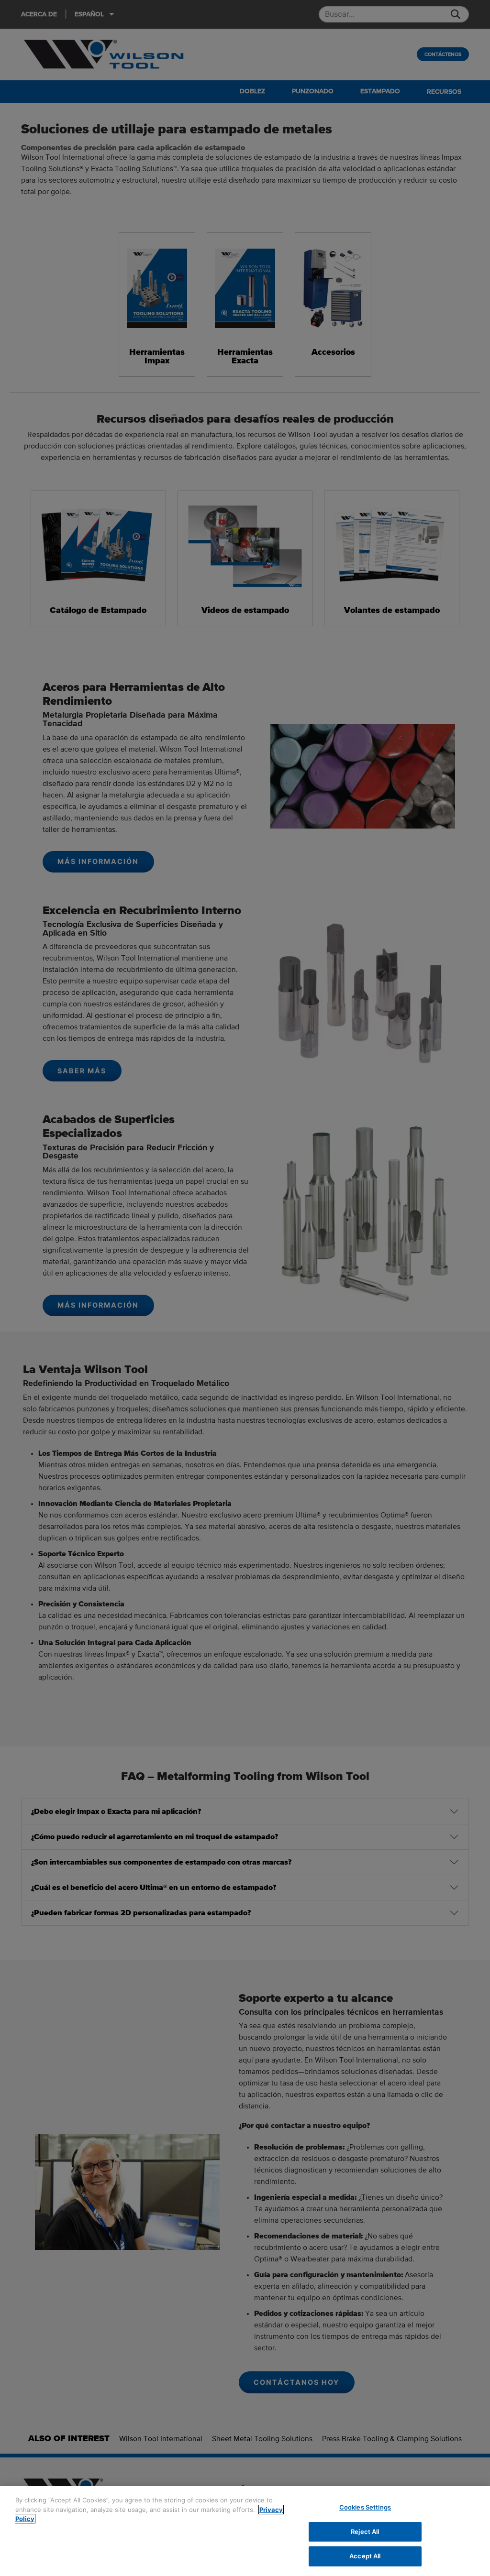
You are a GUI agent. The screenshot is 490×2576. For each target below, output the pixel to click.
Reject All (365, 2532)
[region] (245, 2531)
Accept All (365, 2556)
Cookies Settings (365, 2507)
